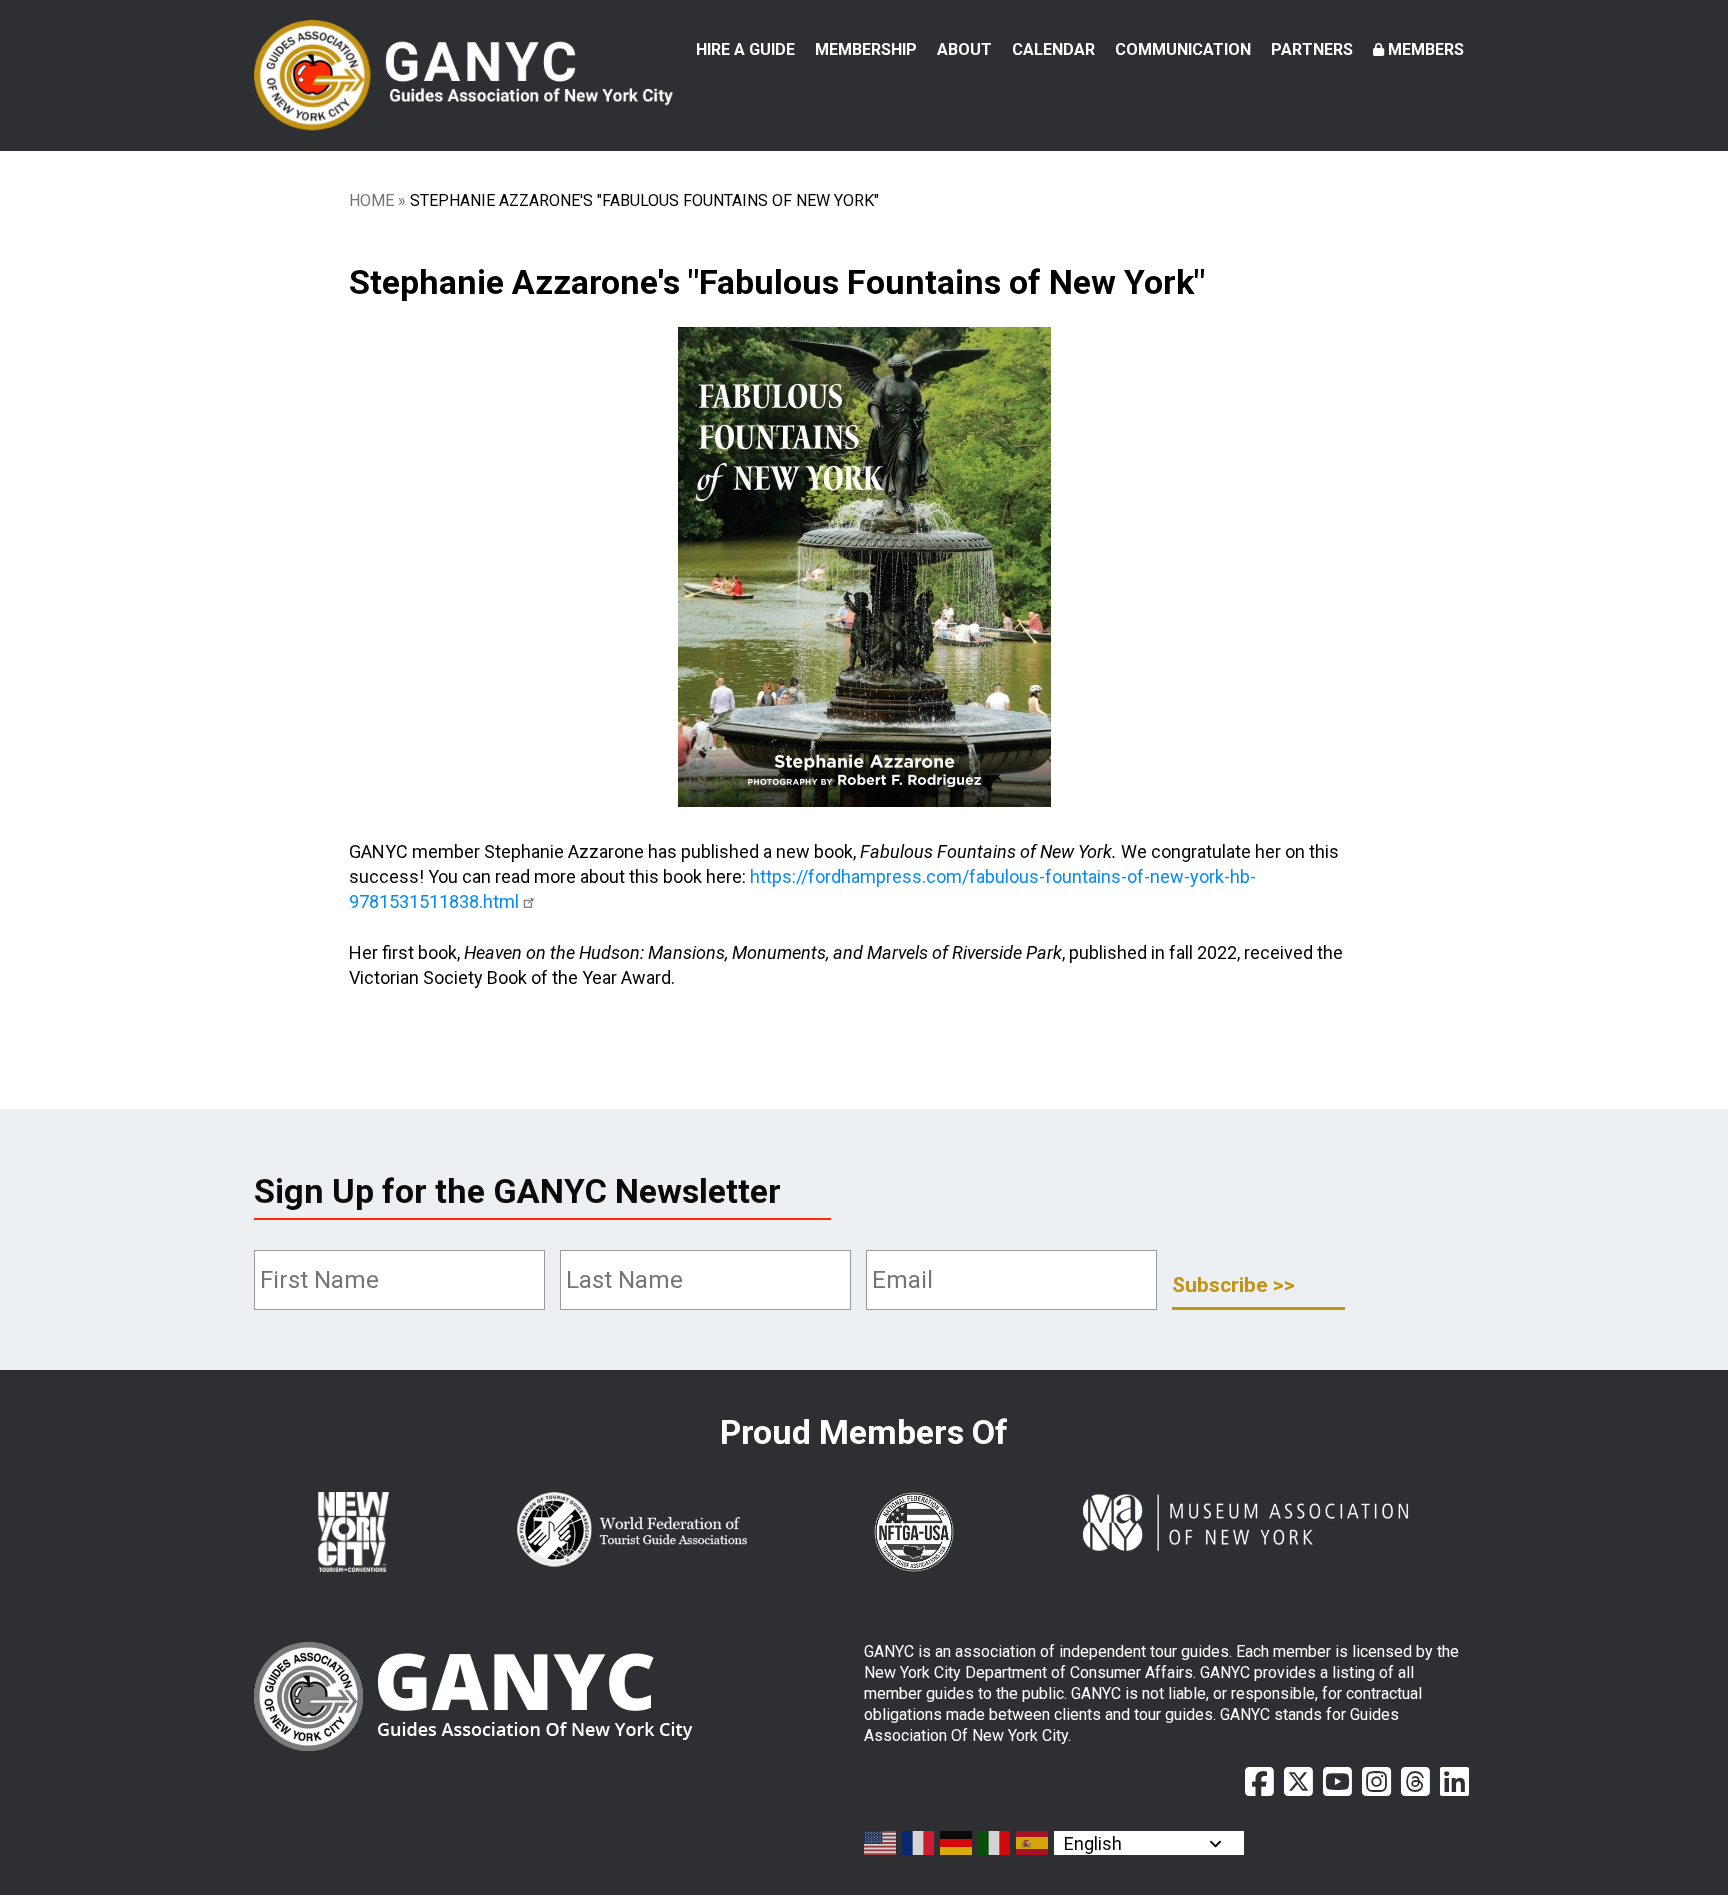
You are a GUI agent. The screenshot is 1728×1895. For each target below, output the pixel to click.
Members (1426, 49)
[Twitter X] (1298, 1782)
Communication (1183, 49)
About (964, 49)
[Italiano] (995, 1843)
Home (371, 200)
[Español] (1033, 1843)
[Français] (919, 1843)
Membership (866, 49)
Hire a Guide (745, 49)
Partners (1312, 49)
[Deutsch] (957, 1843)
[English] (881, 1843)
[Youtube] (1337, 1782)
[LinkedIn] (1454, 1782)
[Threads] (1415, 1782)
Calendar (1053, 49)
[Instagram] (1376, 1782)
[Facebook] (1259, 1782)
